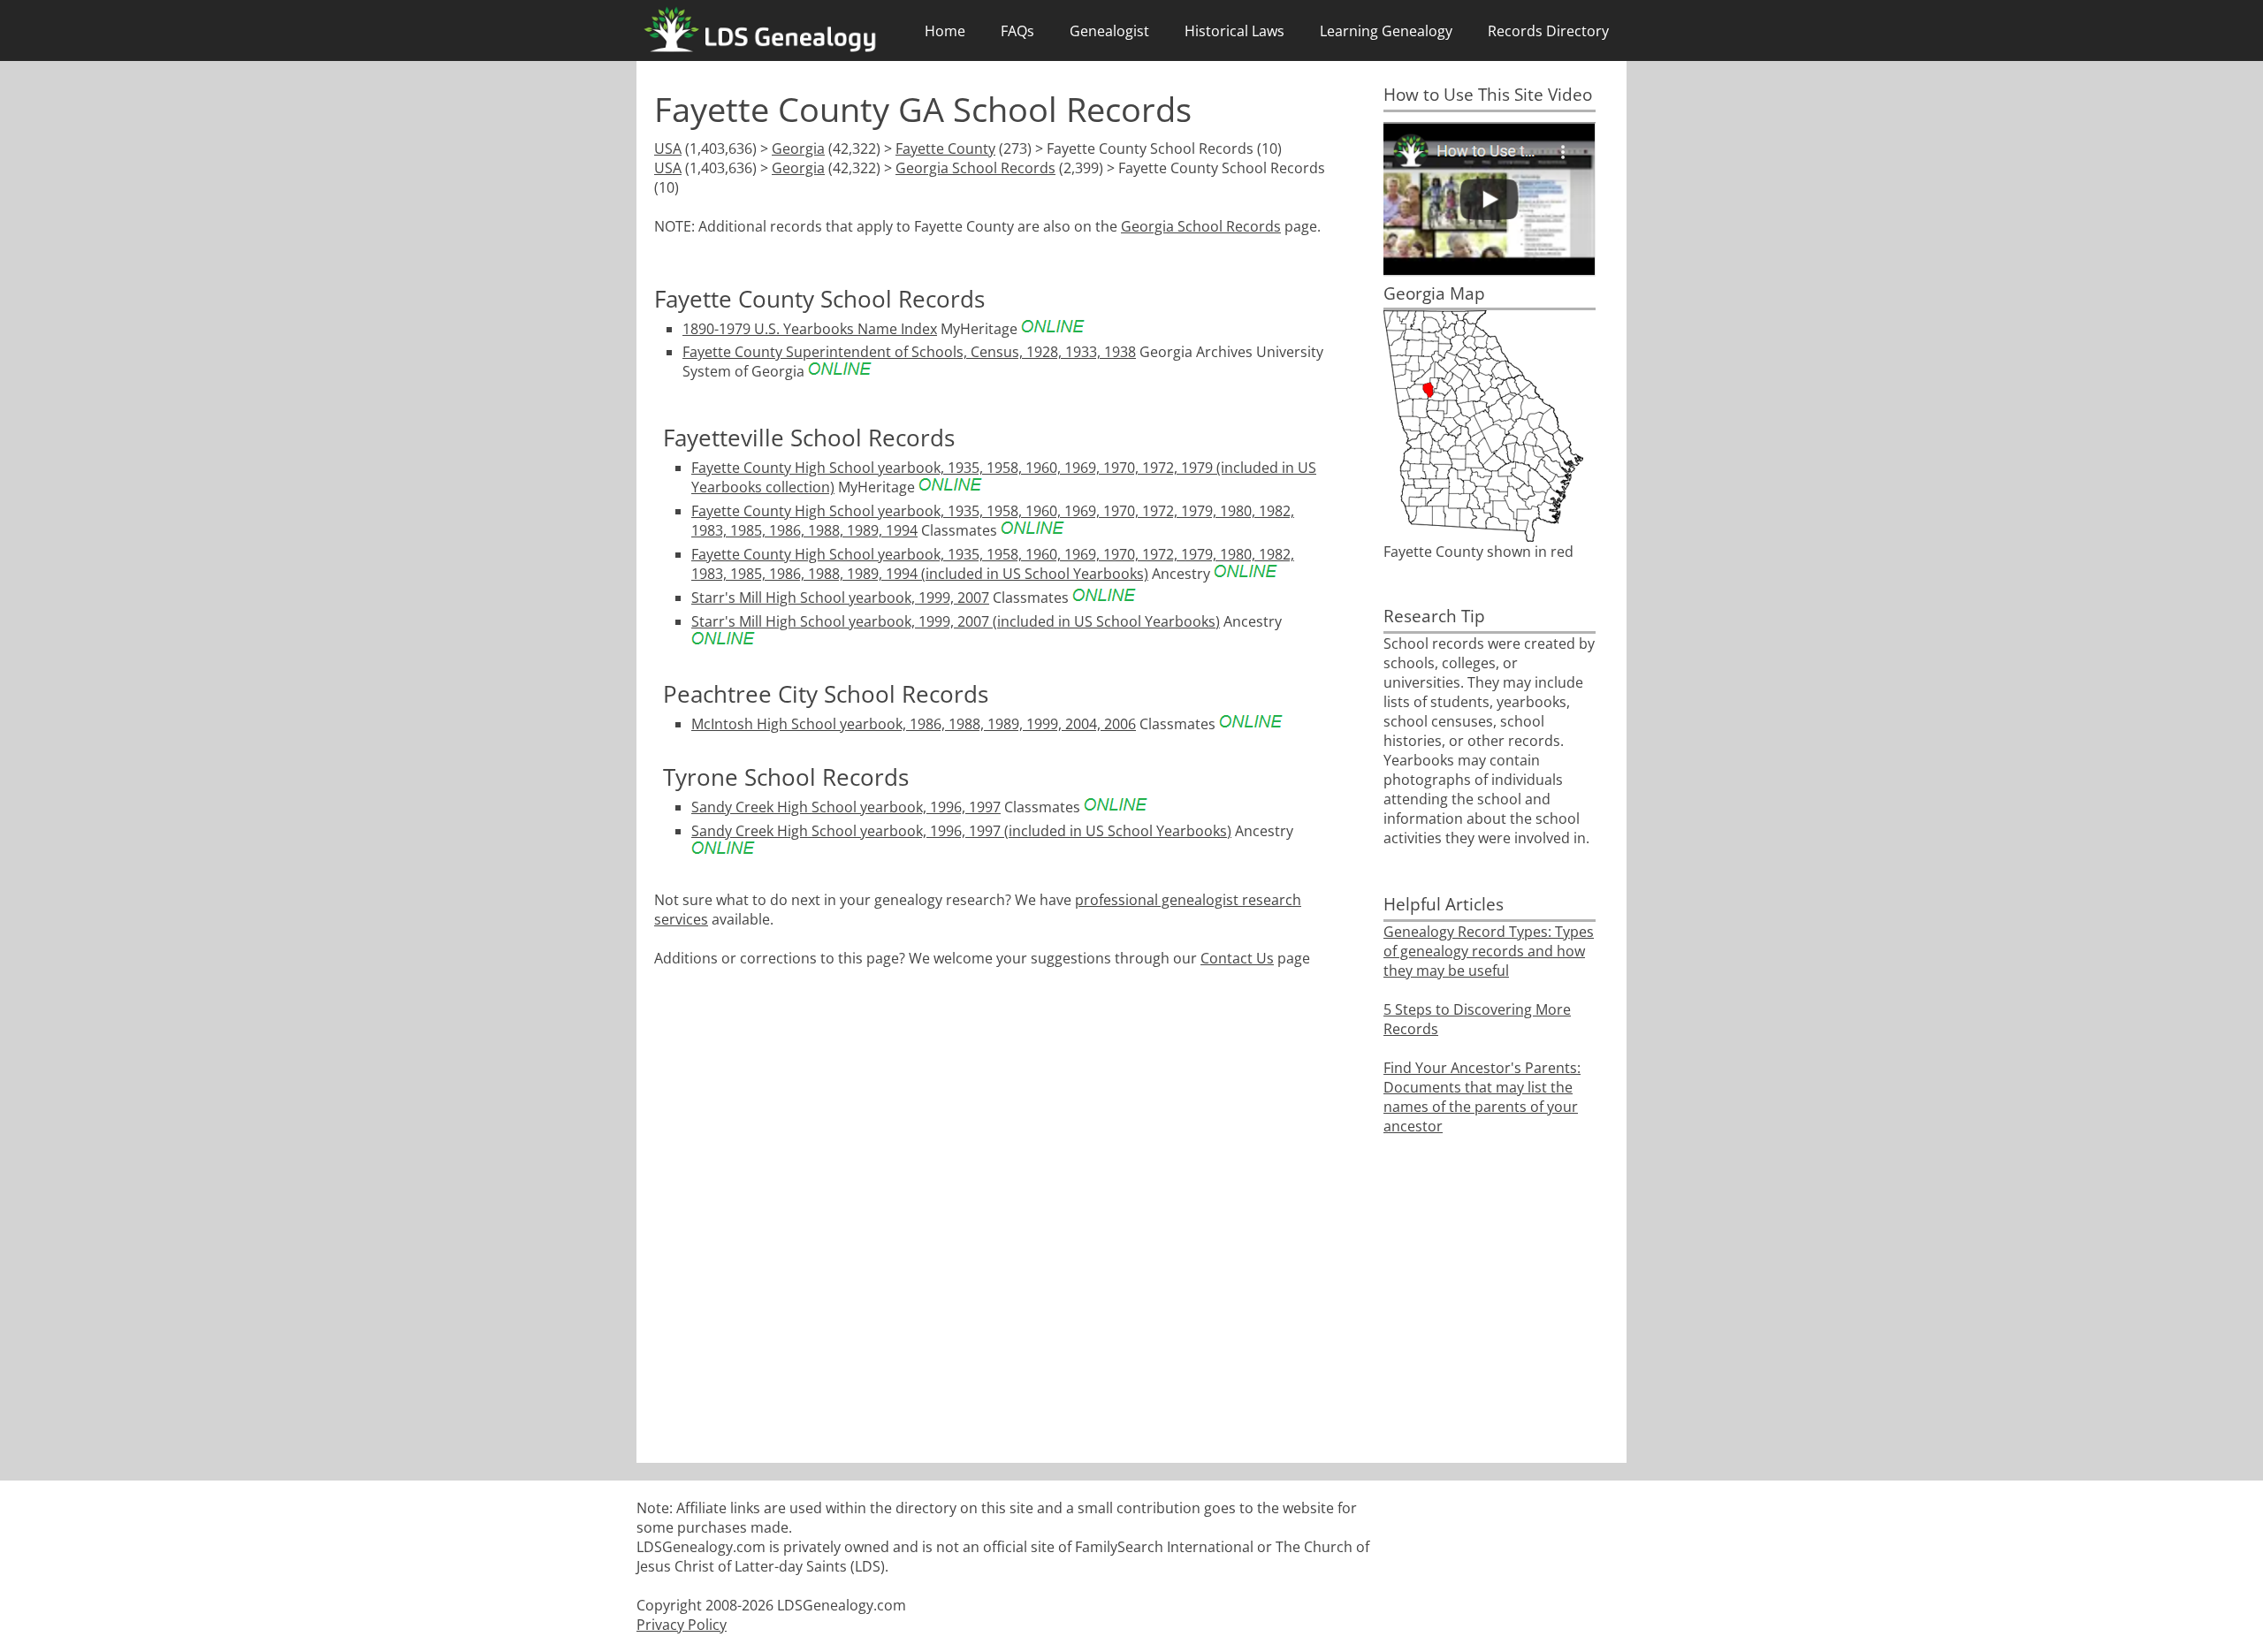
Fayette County (945, 148)
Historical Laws (1234, 31)
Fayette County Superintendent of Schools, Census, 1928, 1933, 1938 (909, 352)
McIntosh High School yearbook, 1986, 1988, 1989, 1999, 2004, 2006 (914, 724)
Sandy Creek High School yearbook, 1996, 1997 (846, 807)
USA (668, 148)
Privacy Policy (682, 1625)
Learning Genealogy (1386, 31)
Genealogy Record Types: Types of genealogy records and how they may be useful (1489, 951)
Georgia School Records (975, 168)
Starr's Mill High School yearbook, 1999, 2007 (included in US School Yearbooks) (956, 621)
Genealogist (1109, 31)
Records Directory (1548, 31)
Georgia (798, 148)
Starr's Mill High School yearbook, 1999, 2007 (840, 598)
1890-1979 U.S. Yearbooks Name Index (810, 329)
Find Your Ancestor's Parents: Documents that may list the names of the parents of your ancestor (1482, 1097)
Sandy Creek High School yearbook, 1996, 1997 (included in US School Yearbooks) (961, 831)
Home (945, 31)
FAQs (1017, 31)
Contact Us (1237, 958)
